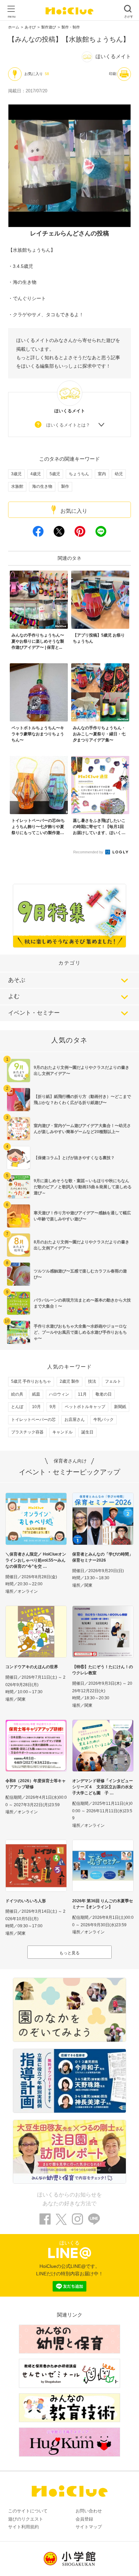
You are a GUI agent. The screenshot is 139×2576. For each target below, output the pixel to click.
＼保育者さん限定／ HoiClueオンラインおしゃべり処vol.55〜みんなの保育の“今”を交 (36, 1560)
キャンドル (62, 1432)
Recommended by (89, 852)
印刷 (113, 74)
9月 (53, 1407)
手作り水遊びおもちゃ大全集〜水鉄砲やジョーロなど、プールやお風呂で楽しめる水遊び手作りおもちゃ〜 (80, 1332)
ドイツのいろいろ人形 (26, 1901)
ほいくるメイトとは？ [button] (68, 425)
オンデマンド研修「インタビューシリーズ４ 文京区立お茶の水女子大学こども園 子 (103, 1787)
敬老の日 (104, 1394)
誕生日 (87, 1432)
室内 (102, 474)
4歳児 (36, 474)
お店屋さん (75, 1420)
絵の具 (17, 1394)
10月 (36, 1407)
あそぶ (17, 980)
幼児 (119, 474)
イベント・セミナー (34, 1013)
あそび (30, 27)
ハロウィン (59, 1394)
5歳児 (55, 474)
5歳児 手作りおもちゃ (31, 1381)
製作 (65, 486)
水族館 (17, 486)
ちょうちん (79, 474)
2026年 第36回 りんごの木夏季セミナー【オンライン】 (103, 1904)
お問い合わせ (89, 2511)
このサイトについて (28, 2511)
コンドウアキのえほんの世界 (32, 1667)
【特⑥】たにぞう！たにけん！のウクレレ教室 (103, 1670)
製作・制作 (71, 27)
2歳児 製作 (69, 1381)
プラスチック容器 (27, 1432)
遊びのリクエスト (26, 2519)
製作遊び (49, 27)
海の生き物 (42, 486)
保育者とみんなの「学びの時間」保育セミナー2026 (103, 1557)
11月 (82, 1394)
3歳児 (16, 474)
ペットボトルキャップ (85, 1407)
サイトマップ (89, 2527)
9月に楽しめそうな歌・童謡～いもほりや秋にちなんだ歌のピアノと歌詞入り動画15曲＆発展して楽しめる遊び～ (83, 1187)
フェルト (113, 1381)
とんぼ (17, 1407)
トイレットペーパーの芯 (33, 1420)
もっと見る (69, 1953)
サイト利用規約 (23, 2527)
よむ (14, 996)
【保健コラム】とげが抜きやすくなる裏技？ (74, 1158)
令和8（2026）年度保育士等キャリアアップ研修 (36, 1784)
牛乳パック (104, 1420)
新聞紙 (120, 1407)
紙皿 (36, 1394)
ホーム (14, 27)
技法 (92, 1381)
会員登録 (84, 2519)
